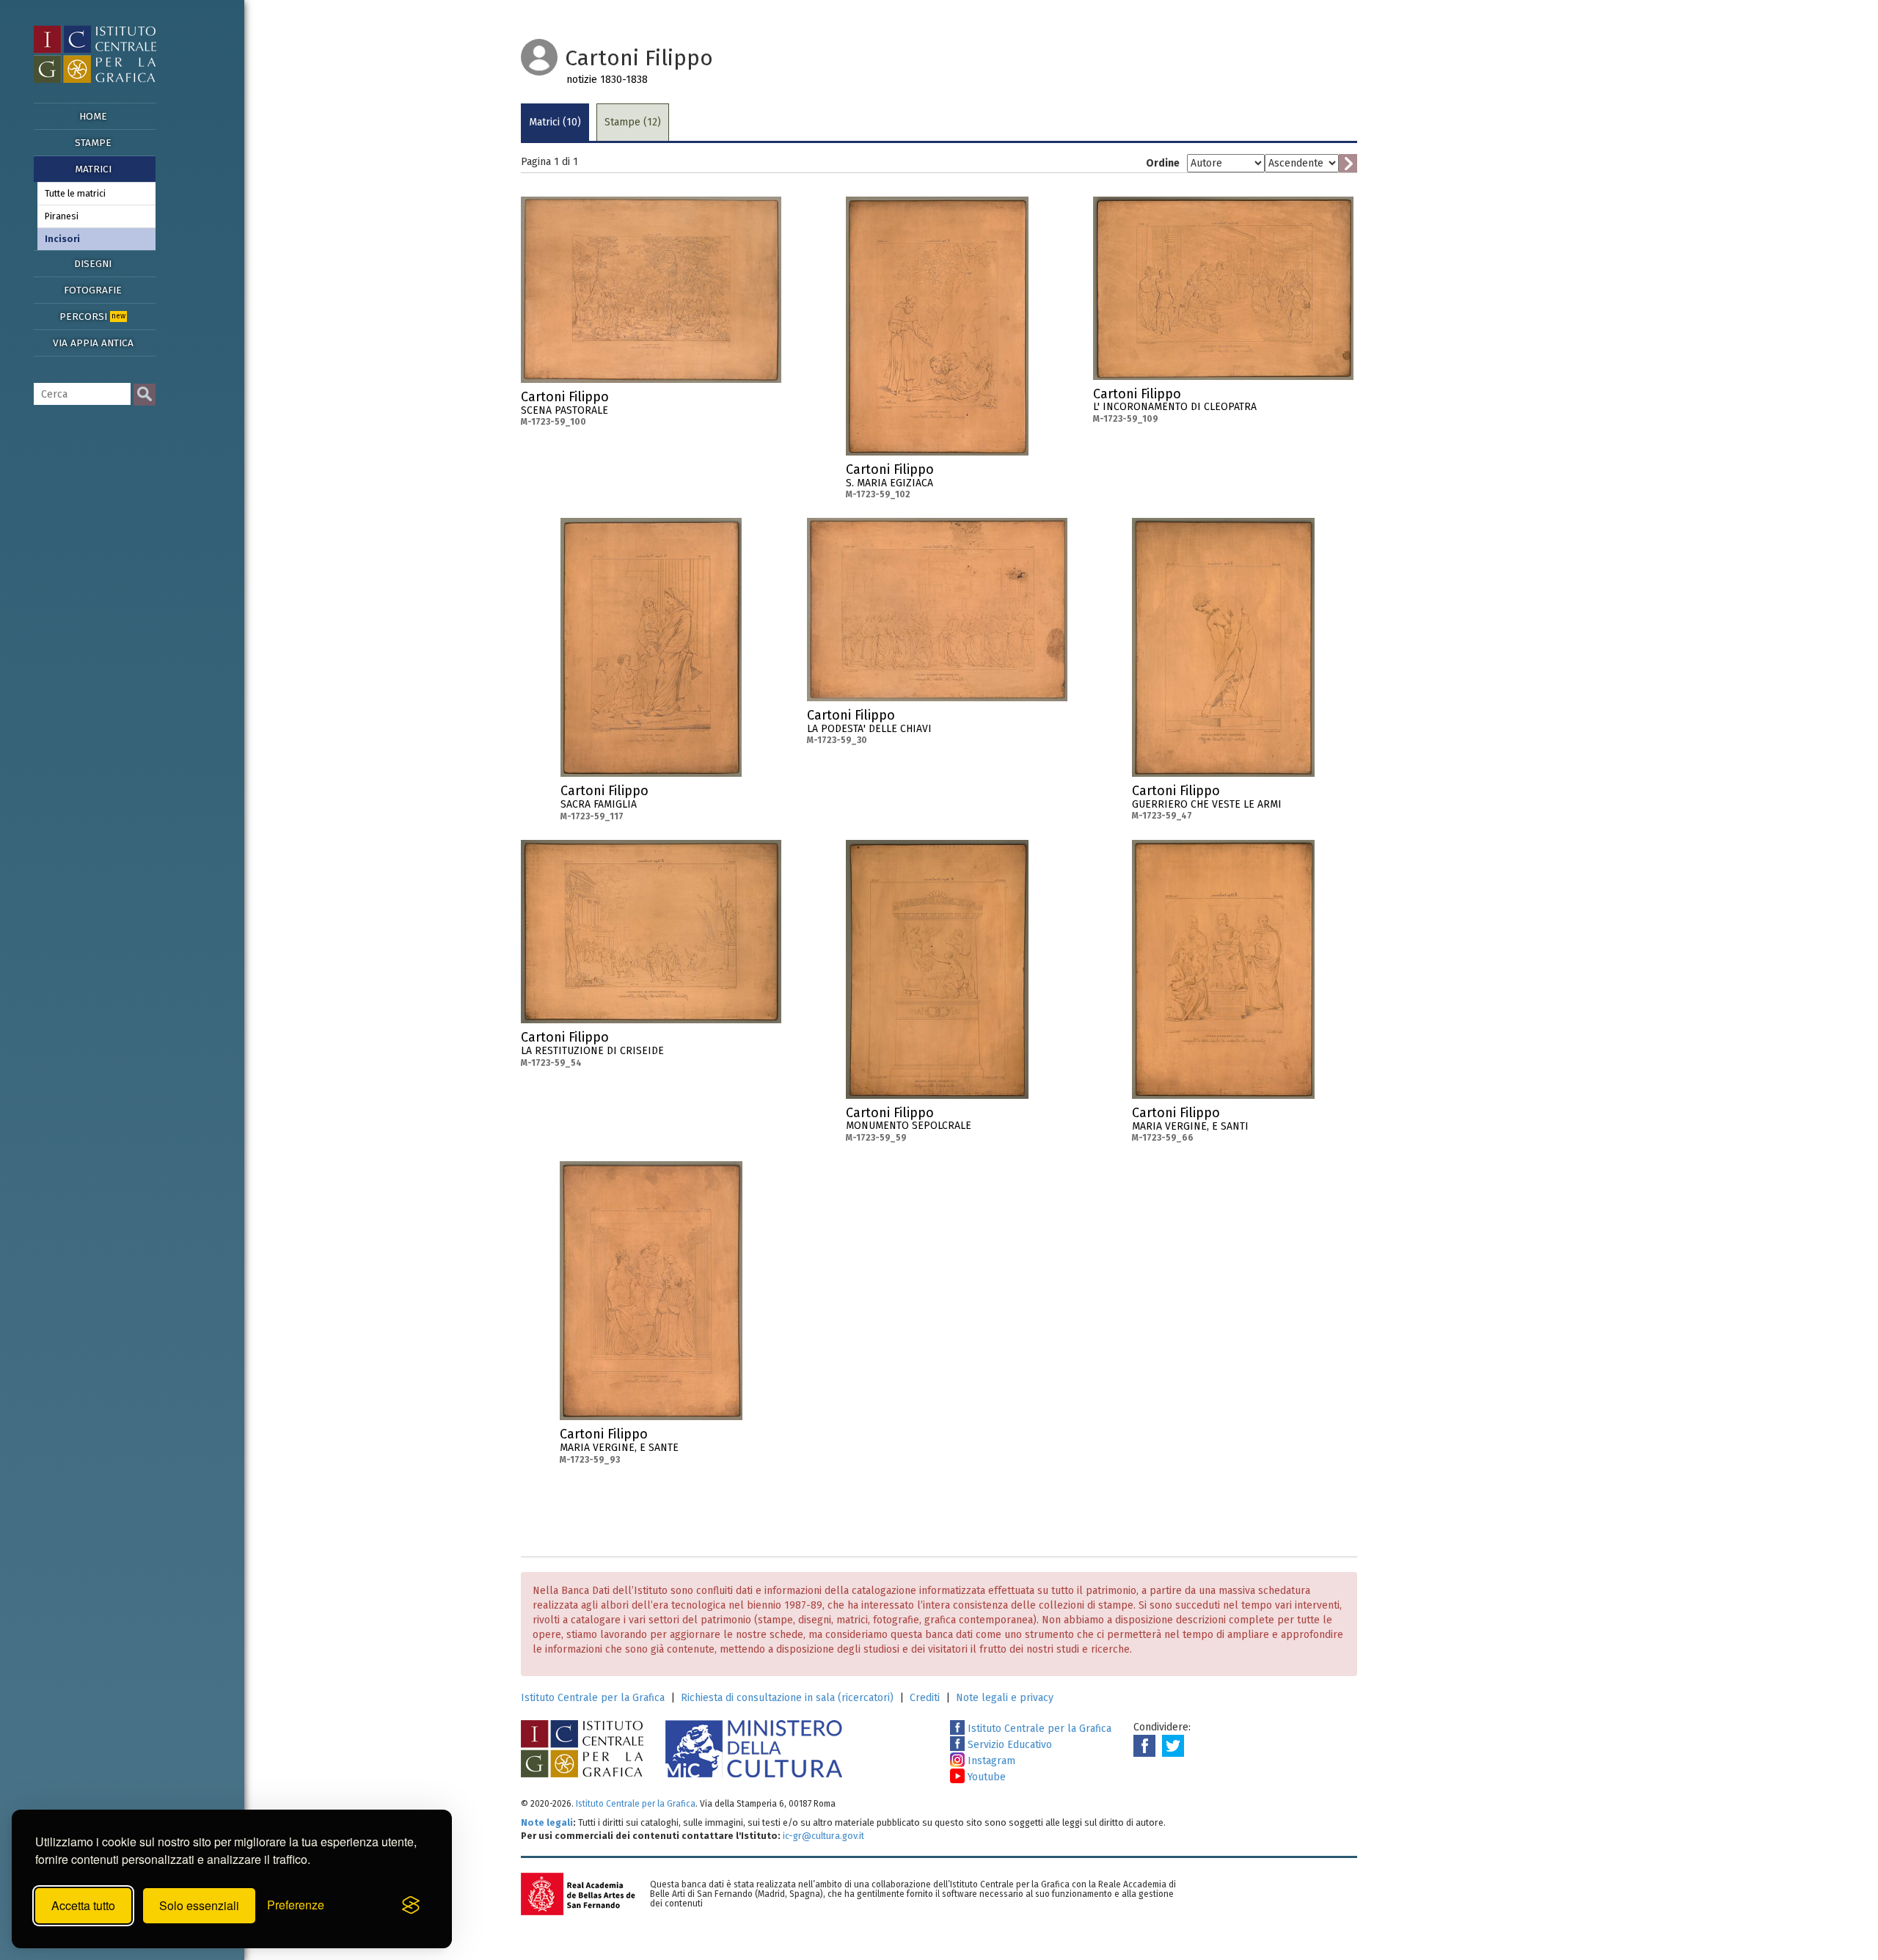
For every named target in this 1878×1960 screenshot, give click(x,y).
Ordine (1163, 163)
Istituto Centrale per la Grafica (593, 1698)
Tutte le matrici (75, 193)
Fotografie (93, 290)
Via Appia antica (93, 343)
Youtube (985, 1777)
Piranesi (62, 216)
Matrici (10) (555, 122)
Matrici (93, 169)
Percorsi (92, 317)
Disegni (93, 264)
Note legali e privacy (1005, 1698)
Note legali (547, 1822)
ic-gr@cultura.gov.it (823, 1836)
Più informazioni (770, 401)
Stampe (93, 143)
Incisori (62, 239)
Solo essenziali (199, 1905)
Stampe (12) (633, 122)
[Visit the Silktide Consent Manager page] (411, 1906)
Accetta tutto (83, 1905)
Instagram (990, 1761)
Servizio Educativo (1008, 1745)
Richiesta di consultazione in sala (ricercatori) (787, 1698)
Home (93, 116)
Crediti (925, 1698)
